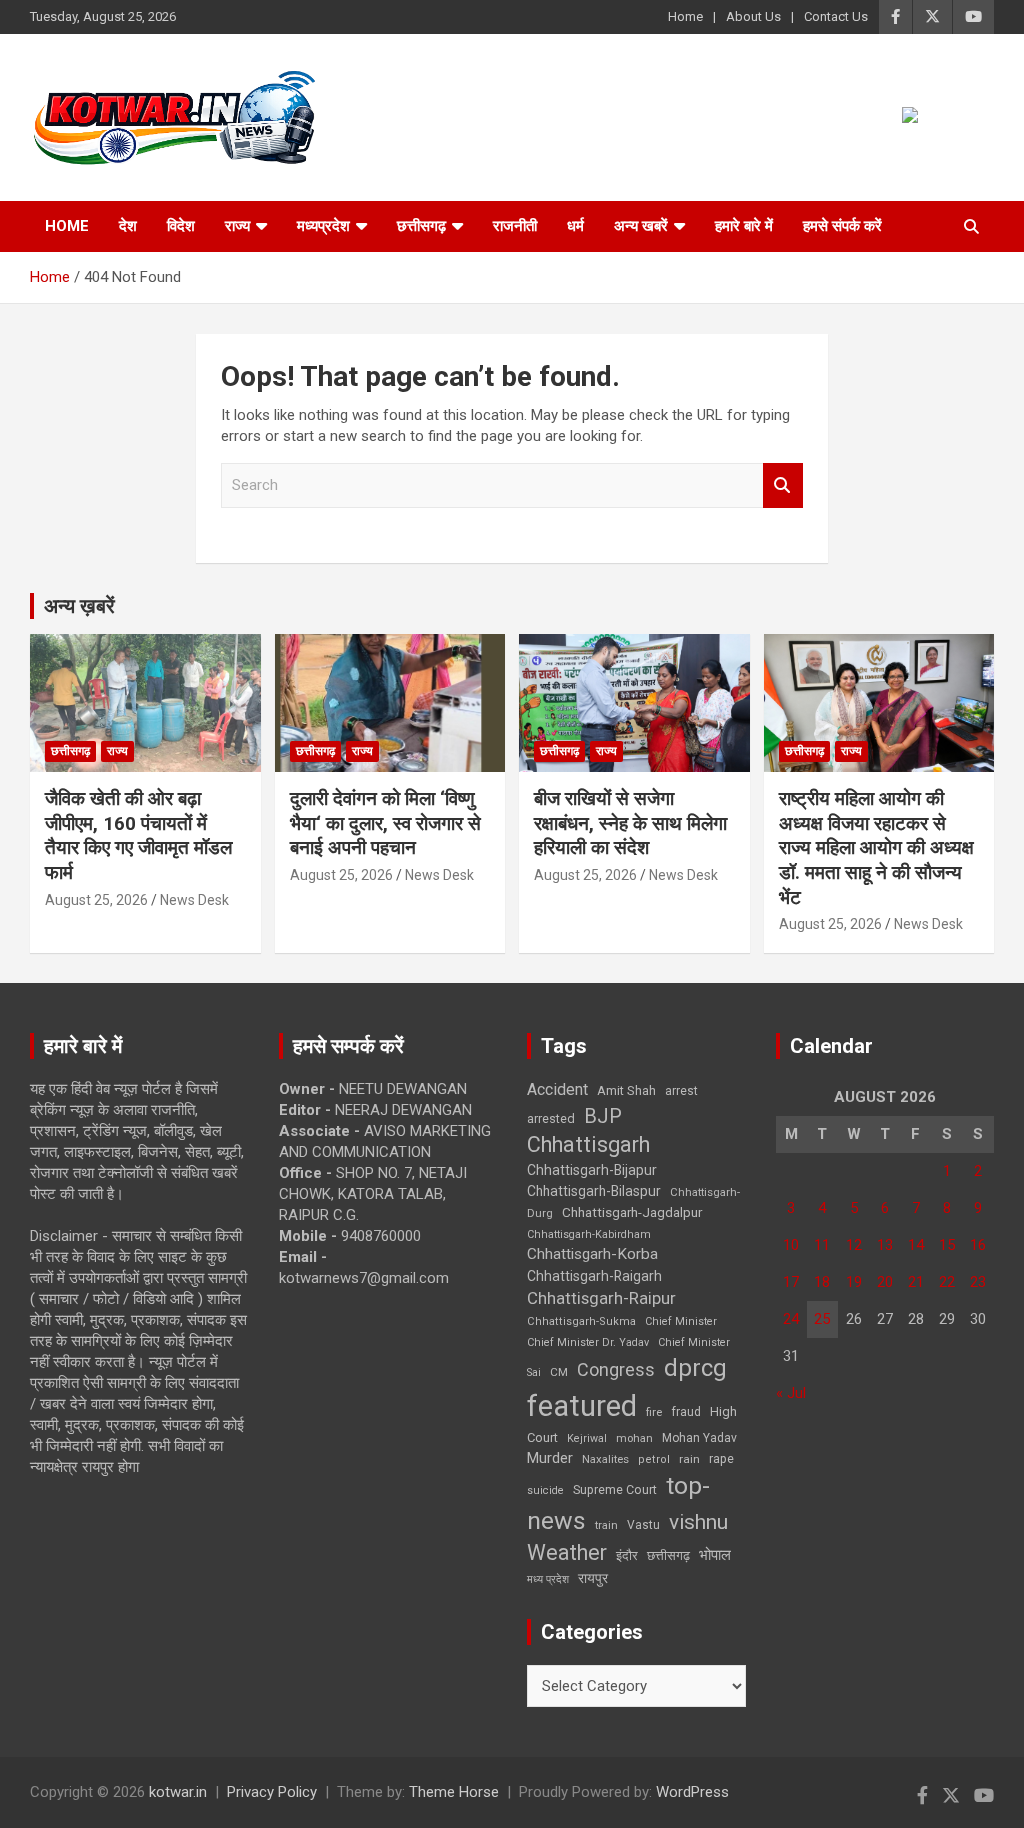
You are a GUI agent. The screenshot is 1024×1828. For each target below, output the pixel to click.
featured (582, 1406)
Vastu (643, 1525)
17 (791, 1282)
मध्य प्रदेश (548, 1579)
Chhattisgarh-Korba (592, 1254)
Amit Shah (626, 1090)
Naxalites (605, 1459)
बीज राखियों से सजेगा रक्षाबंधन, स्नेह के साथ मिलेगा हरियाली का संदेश (630, 823)
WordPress (692, 1792)
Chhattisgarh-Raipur (601, 1298)
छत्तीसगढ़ (668, 1555)
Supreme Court (615, 1489)
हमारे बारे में (744, 226)
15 (947, 1245)
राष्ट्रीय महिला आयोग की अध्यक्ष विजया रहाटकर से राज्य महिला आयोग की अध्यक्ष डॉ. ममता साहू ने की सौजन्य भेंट (876, 848)
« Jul (791, 1393)
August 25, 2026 (96, 900)
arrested (551, 1118)
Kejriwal (587, 1438)
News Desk (194, 900)
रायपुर (593, 1578)
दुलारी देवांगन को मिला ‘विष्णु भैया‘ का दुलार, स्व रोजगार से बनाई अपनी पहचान (385, 823)
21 (916, 1282)
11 (822, 1245)
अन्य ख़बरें (79, 606)
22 (947, 1282)
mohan (634, 1438)
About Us (753, 16)
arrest (681, 1091)
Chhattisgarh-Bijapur (592, 1170)
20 (885, 1282)
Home (685, 16)
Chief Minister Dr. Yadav (588, 1342)
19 (854, 1282)
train (606, 1525)
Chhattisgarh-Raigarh (594, 1276)
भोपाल (715, 1555)
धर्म (575, 226)
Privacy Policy (272, 1792)
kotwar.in (178, 1792)
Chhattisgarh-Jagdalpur (632, 1212)
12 (854, 1245)
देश (128, 226)
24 (791, 1319)
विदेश (181, 226)
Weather (567, 1552)
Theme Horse (454, 1792)
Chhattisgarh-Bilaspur (594, 1191)
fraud (686, 1412)
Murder (550, 1458)
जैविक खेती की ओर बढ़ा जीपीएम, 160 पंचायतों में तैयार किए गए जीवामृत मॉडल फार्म (138, 835)
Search (783, 485)
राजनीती (515, 226)
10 (791, 1245)
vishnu (698, 1522)
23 (978, 1282)
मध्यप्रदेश (323, 226)
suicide (545, 1490)
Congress (616, 1369)
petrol (654, 1459)
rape (721, 1458)
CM (559, 1372)
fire (654, 1412)
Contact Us (836, 16)
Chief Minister (681, 1321)
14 (916, 1245)
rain (689, 1459)
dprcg (695, 1368)
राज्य (237, 226)
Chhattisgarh (588, 1144)
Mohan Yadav (699, 1438)
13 (885, 1245)
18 (822, 1282)
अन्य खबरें (641, 226)
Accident (557, 1089)
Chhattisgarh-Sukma (581, 1321)
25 (822, 1319)
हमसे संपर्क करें (842, 226)
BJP (603, 1116)
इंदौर (627, 1555)
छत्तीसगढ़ (421, 226)
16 (978, 1245)
